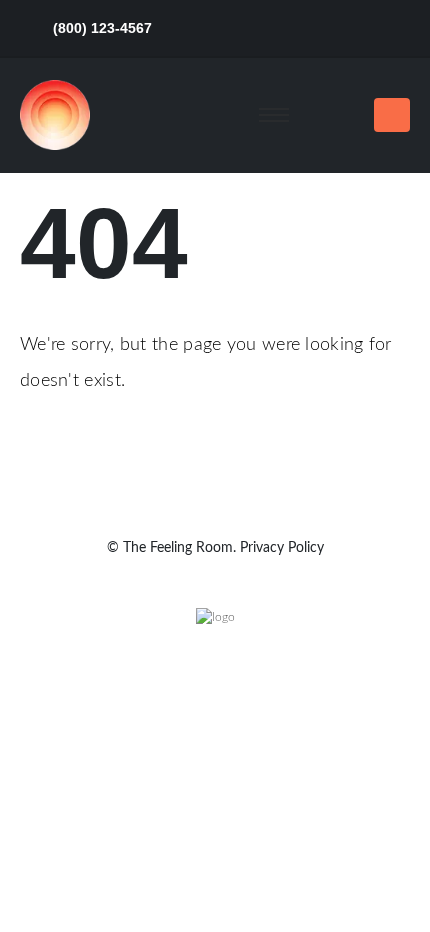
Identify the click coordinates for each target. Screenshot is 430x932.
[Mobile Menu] (392, 115)
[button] (339, 115)
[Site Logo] (55, 115)
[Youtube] (356, 28)
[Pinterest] (319, 28)
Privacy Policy (282, 548)
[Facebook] (245, 28)
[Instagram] (393, 28)
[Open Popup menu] (274, 115)
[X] (282, 28)
